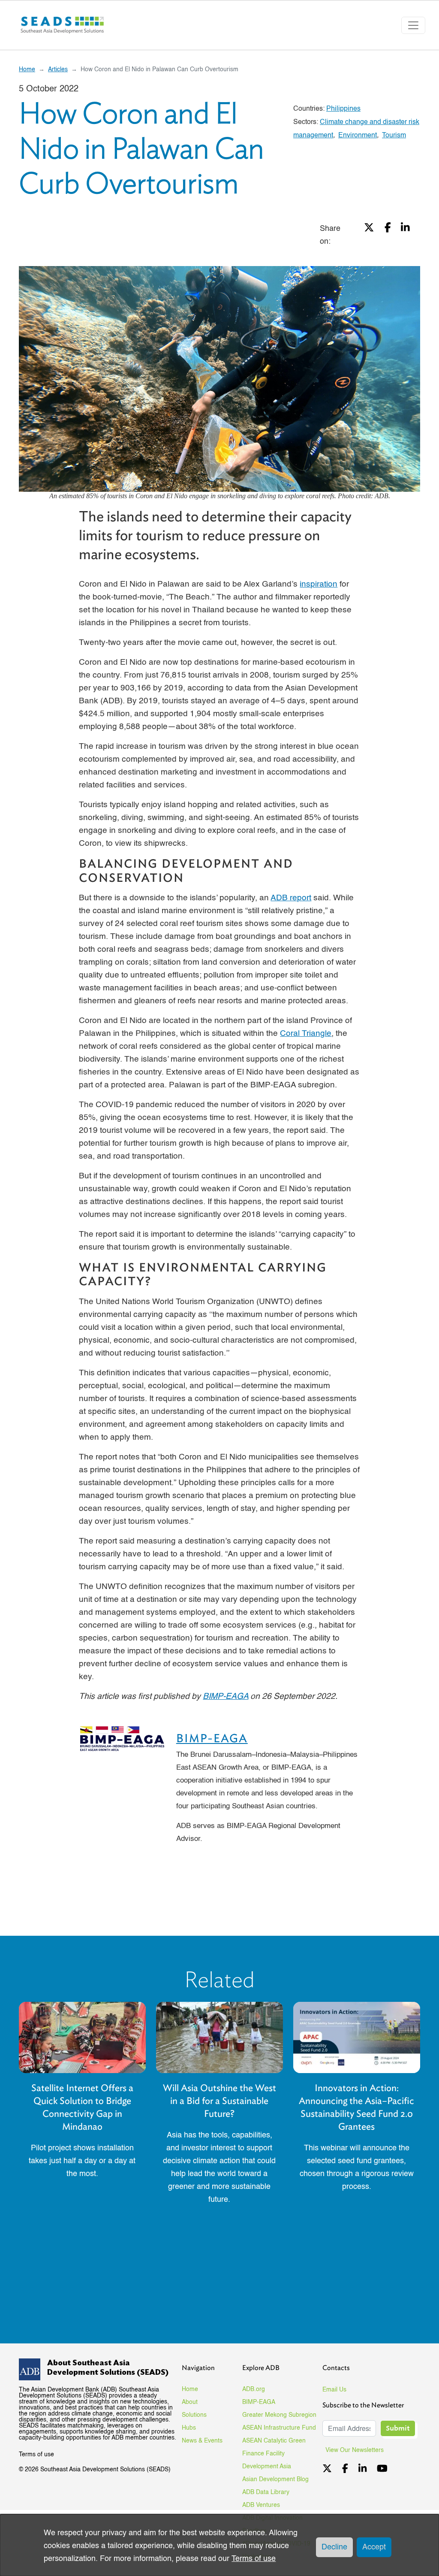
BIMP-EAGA (212, 1738)
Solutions (194, 2415)
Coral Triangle (306, 1034)
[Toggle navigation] (413, 25)
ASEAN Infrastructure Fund (279, 2428)
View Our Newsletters (358, 2450)
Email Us (334, 2390)
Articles (58, 70)
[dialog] (219, 2545)
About (190, 2402)
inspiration (319, 584)
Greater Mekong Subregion (279, 2415)
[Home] (63, 25)
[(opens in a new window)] (369, 235)
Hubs (189, 2428)
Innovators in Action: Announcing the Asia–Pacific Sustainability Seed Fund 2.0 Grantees (356, 2107)
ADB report (291, 898)
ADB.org (254, 2389)
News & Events (202, 2441)
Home (27, 70)
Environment (358, 136)
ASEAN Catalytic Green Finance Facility (274, 2447)
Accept (374, 2547)
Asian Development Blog (275, 2479)
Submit (398, 2428)
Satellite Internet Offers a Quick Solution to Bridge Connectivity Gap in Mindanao (82, 2107)
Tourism (394, 136)
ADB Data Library (266, 2492)
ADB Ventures (261, 2505)
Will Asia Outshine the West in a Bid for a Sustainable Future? (219, 2101)
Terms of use (36, 2455)
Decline (334, 2547)
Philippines (343, 109)
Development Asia (267, 2467)
